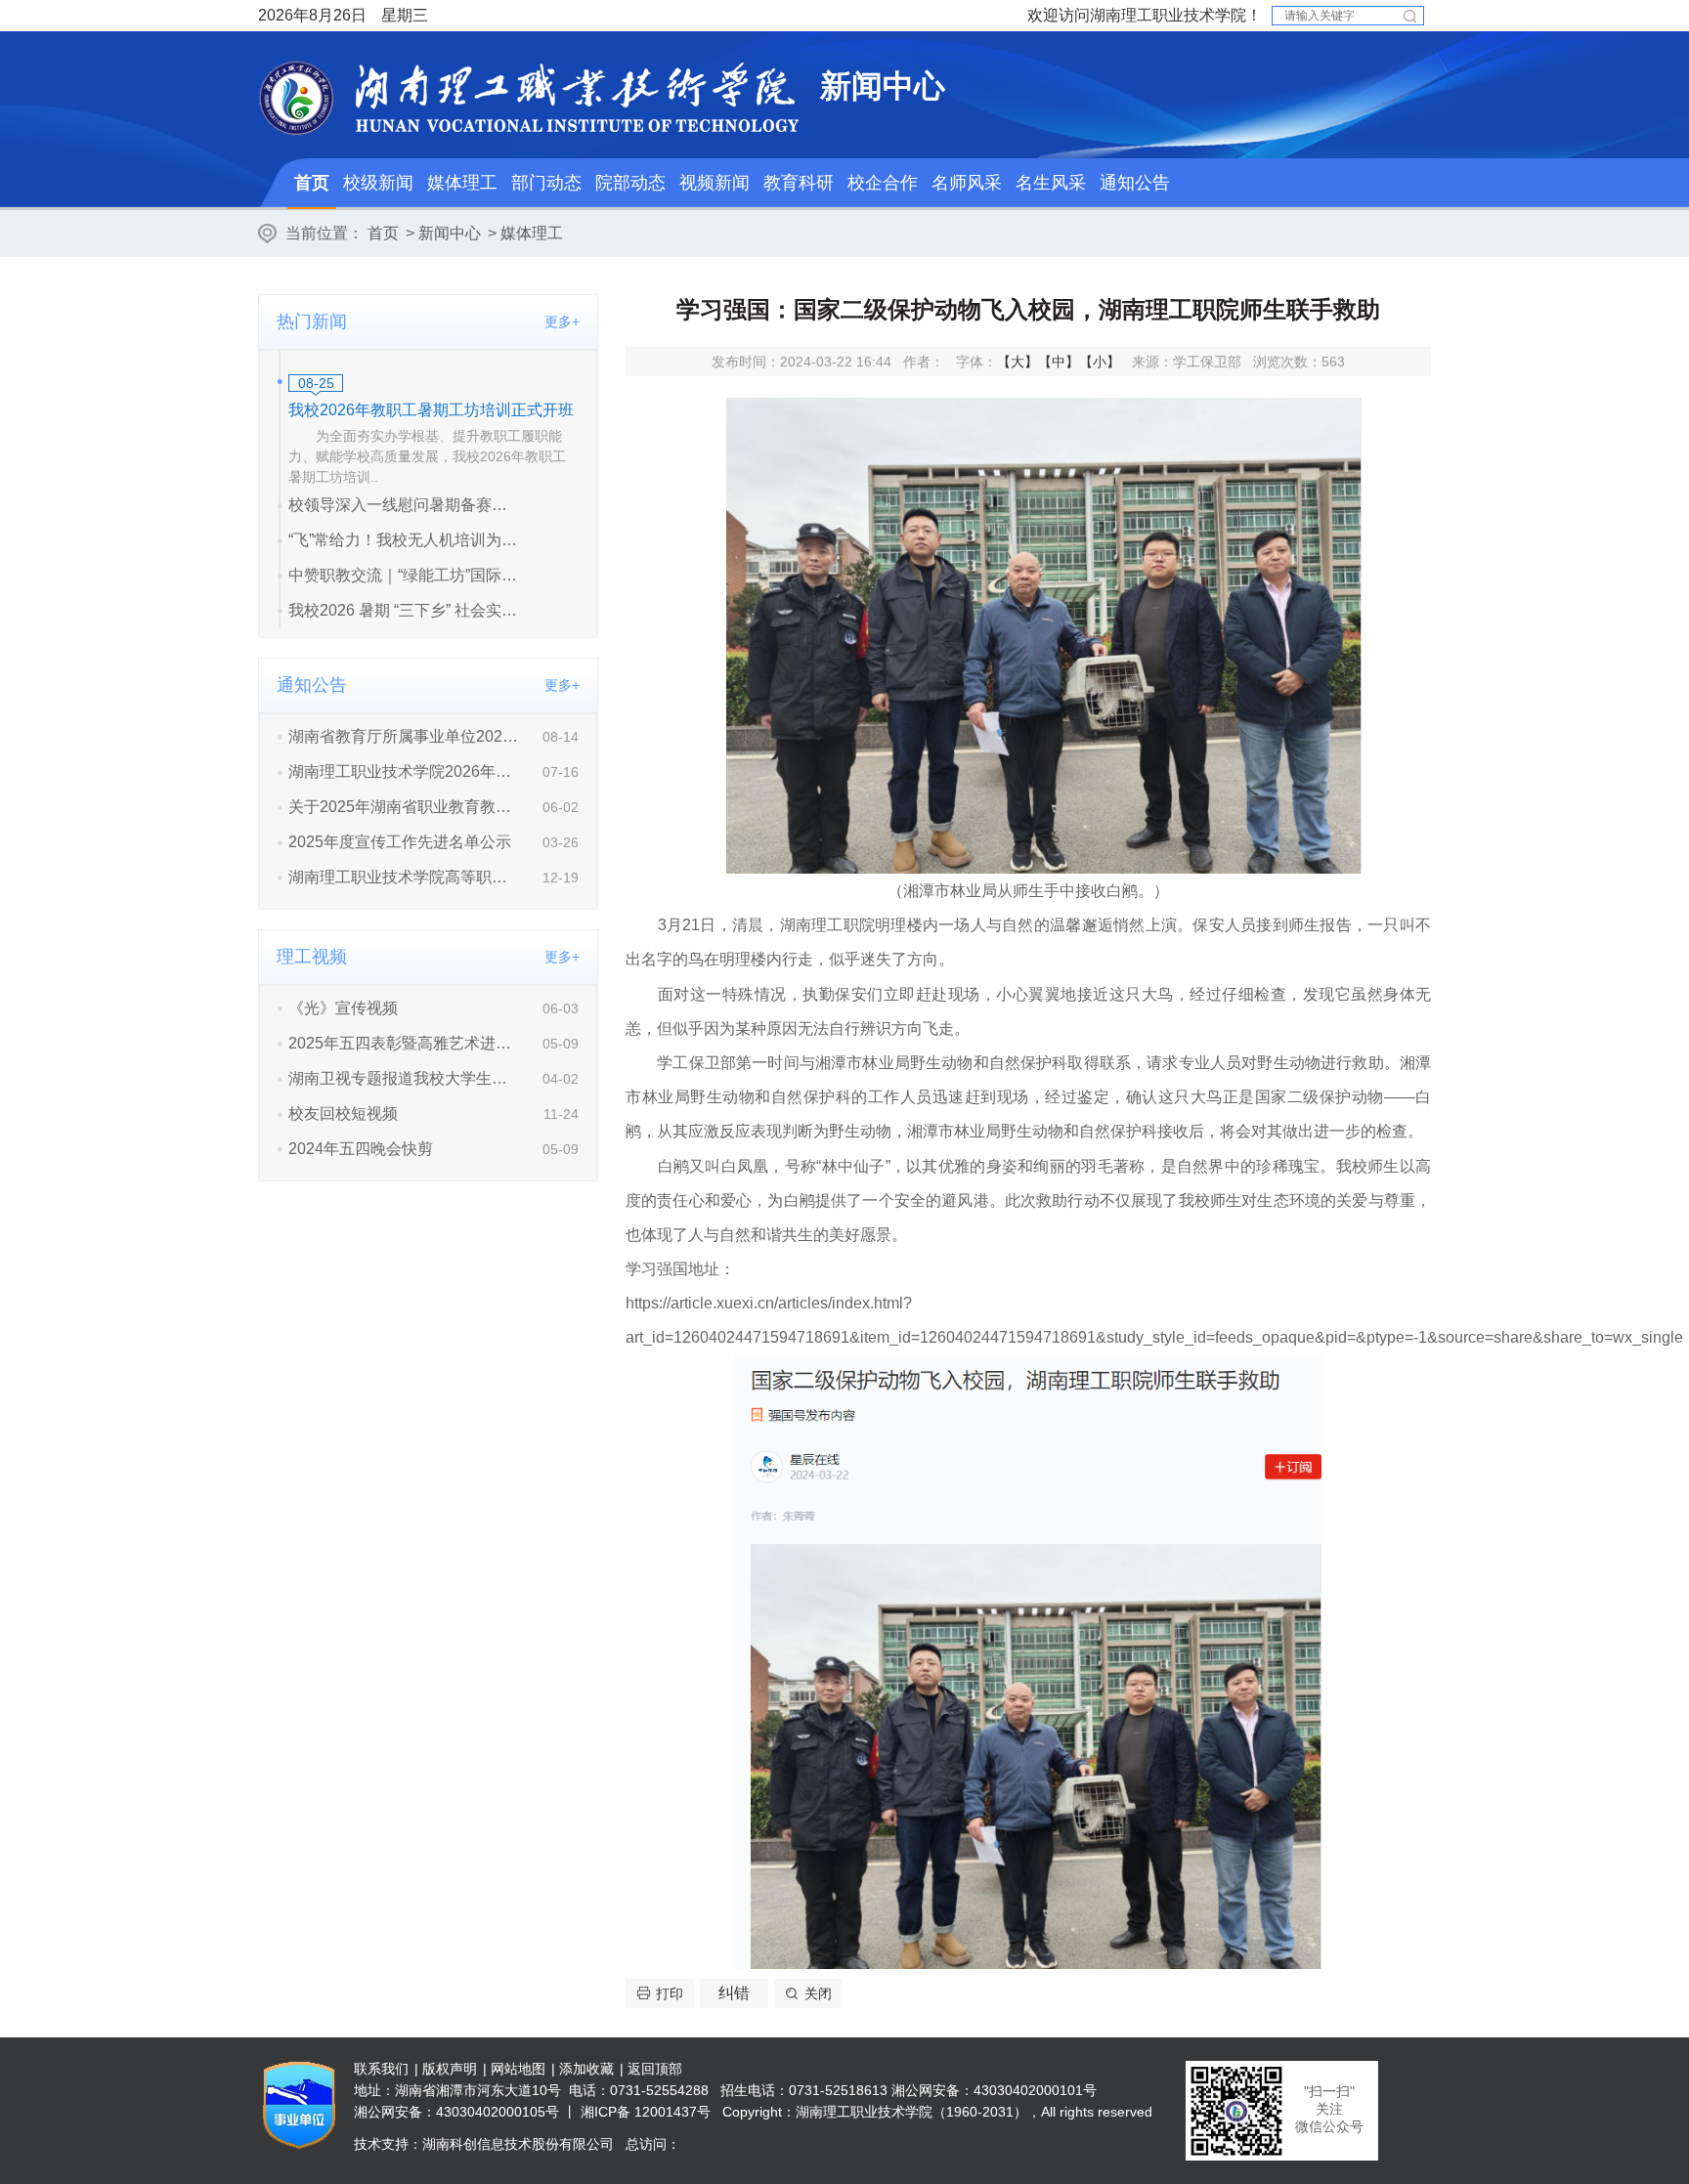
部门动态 (546, 183)
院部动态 (630, 183)
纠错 (734, 1993)
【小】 (1100, 362)
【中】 (1059, 362)
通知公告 (1135, 183)
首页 (312, 183)
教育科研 (799, 183)
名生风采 (1051, 183)
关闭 (818, 1993)
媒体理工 (462, 183)
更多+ (562, 321)
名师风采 (967, 183)
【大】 (1018, 362)
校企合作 (883, 183)
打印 (670, 1993)
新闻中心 (450, 233)
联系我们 (381, 2069)
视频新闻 (715, 183)
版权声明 (450, 2069)
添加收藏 (586, 2069)
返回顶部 (655, 2069)
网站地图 (518, 2069)
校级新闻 (378, 183)
